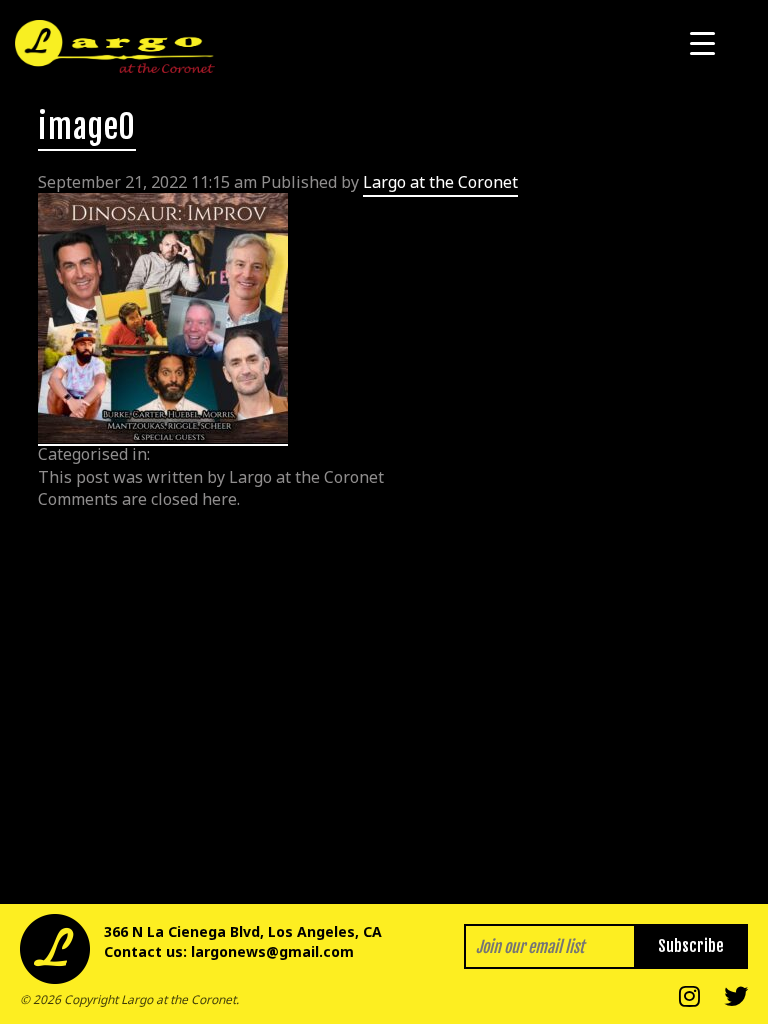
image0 (87, 127)
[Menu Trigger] (702, 42)
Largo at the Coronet (440, 182)
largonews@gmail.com (272, 951)
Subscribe (691, 946)
